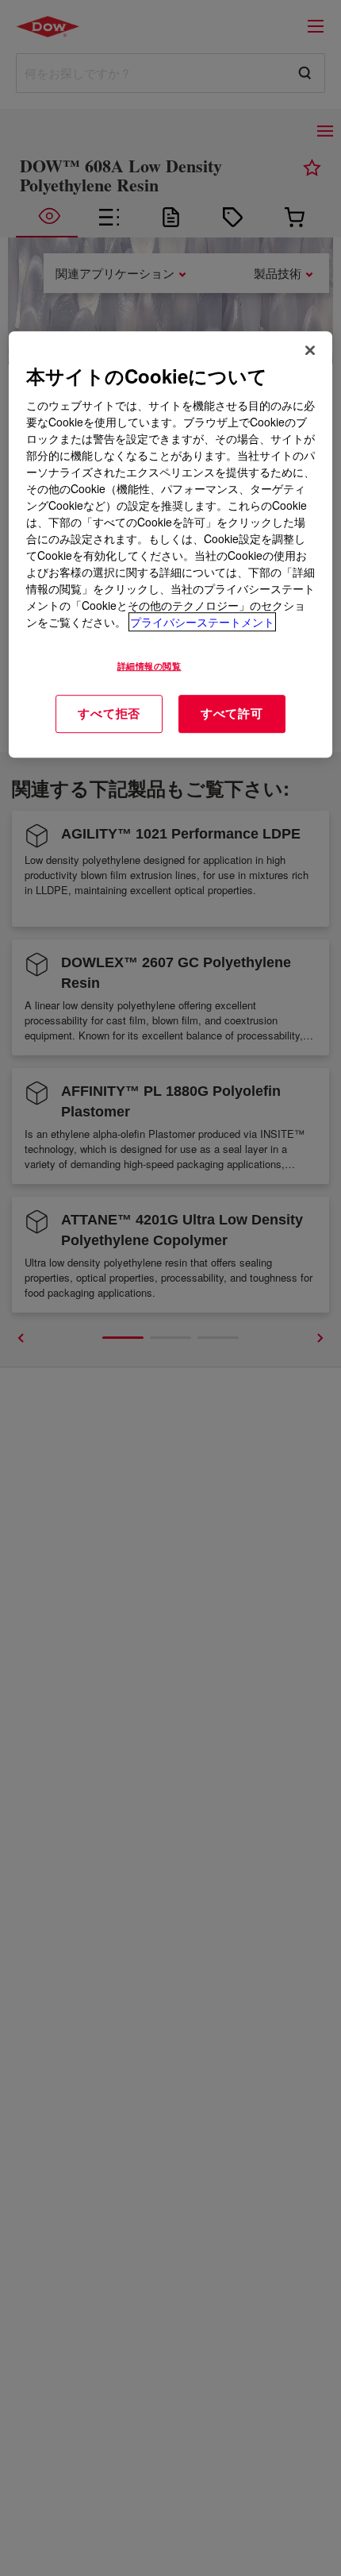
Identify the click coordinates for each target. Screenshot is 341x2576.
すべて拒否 (109, 713)
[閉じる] (310, 350)
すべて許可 (232, 713)
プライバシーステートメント (202, 622)
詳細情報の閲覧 (149, 665)
